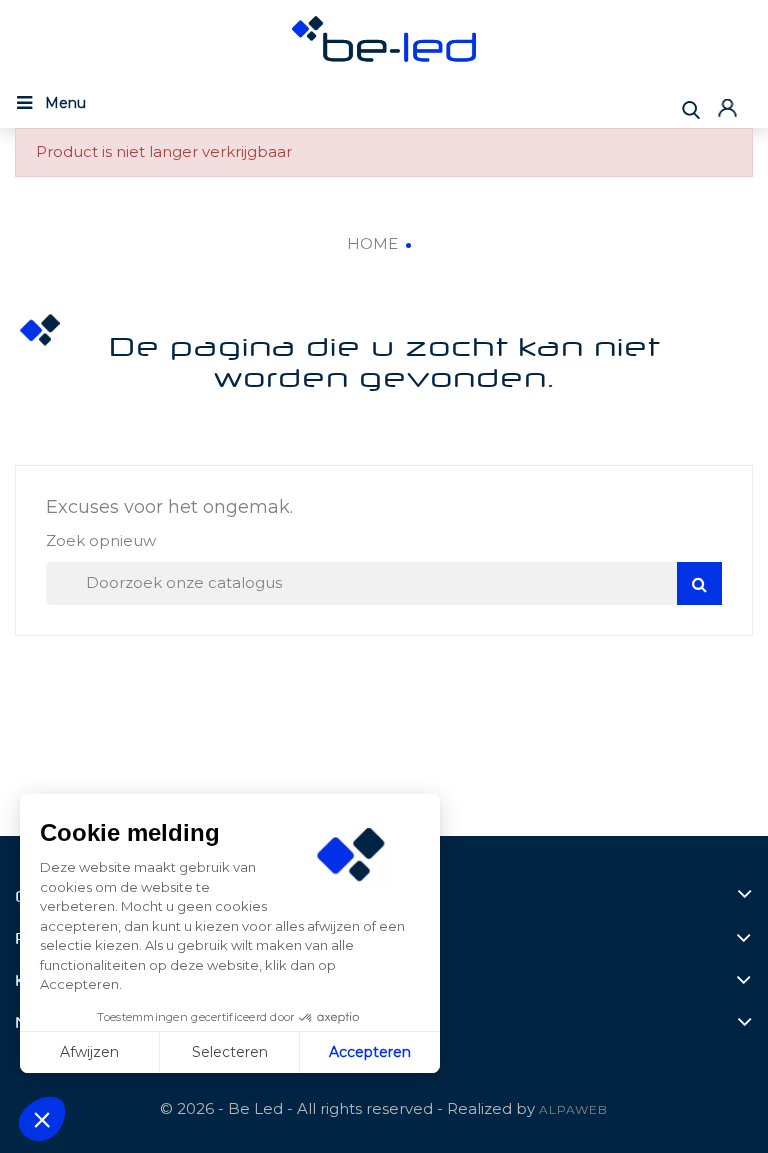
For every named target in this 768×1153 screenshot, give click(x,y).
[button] (42, 1119)
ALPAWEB (573, 1109)
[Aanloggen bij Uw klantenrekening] (730, 107)
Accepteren (370, 1052)
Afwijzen (89, 1052)
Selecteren (230, 1052)
